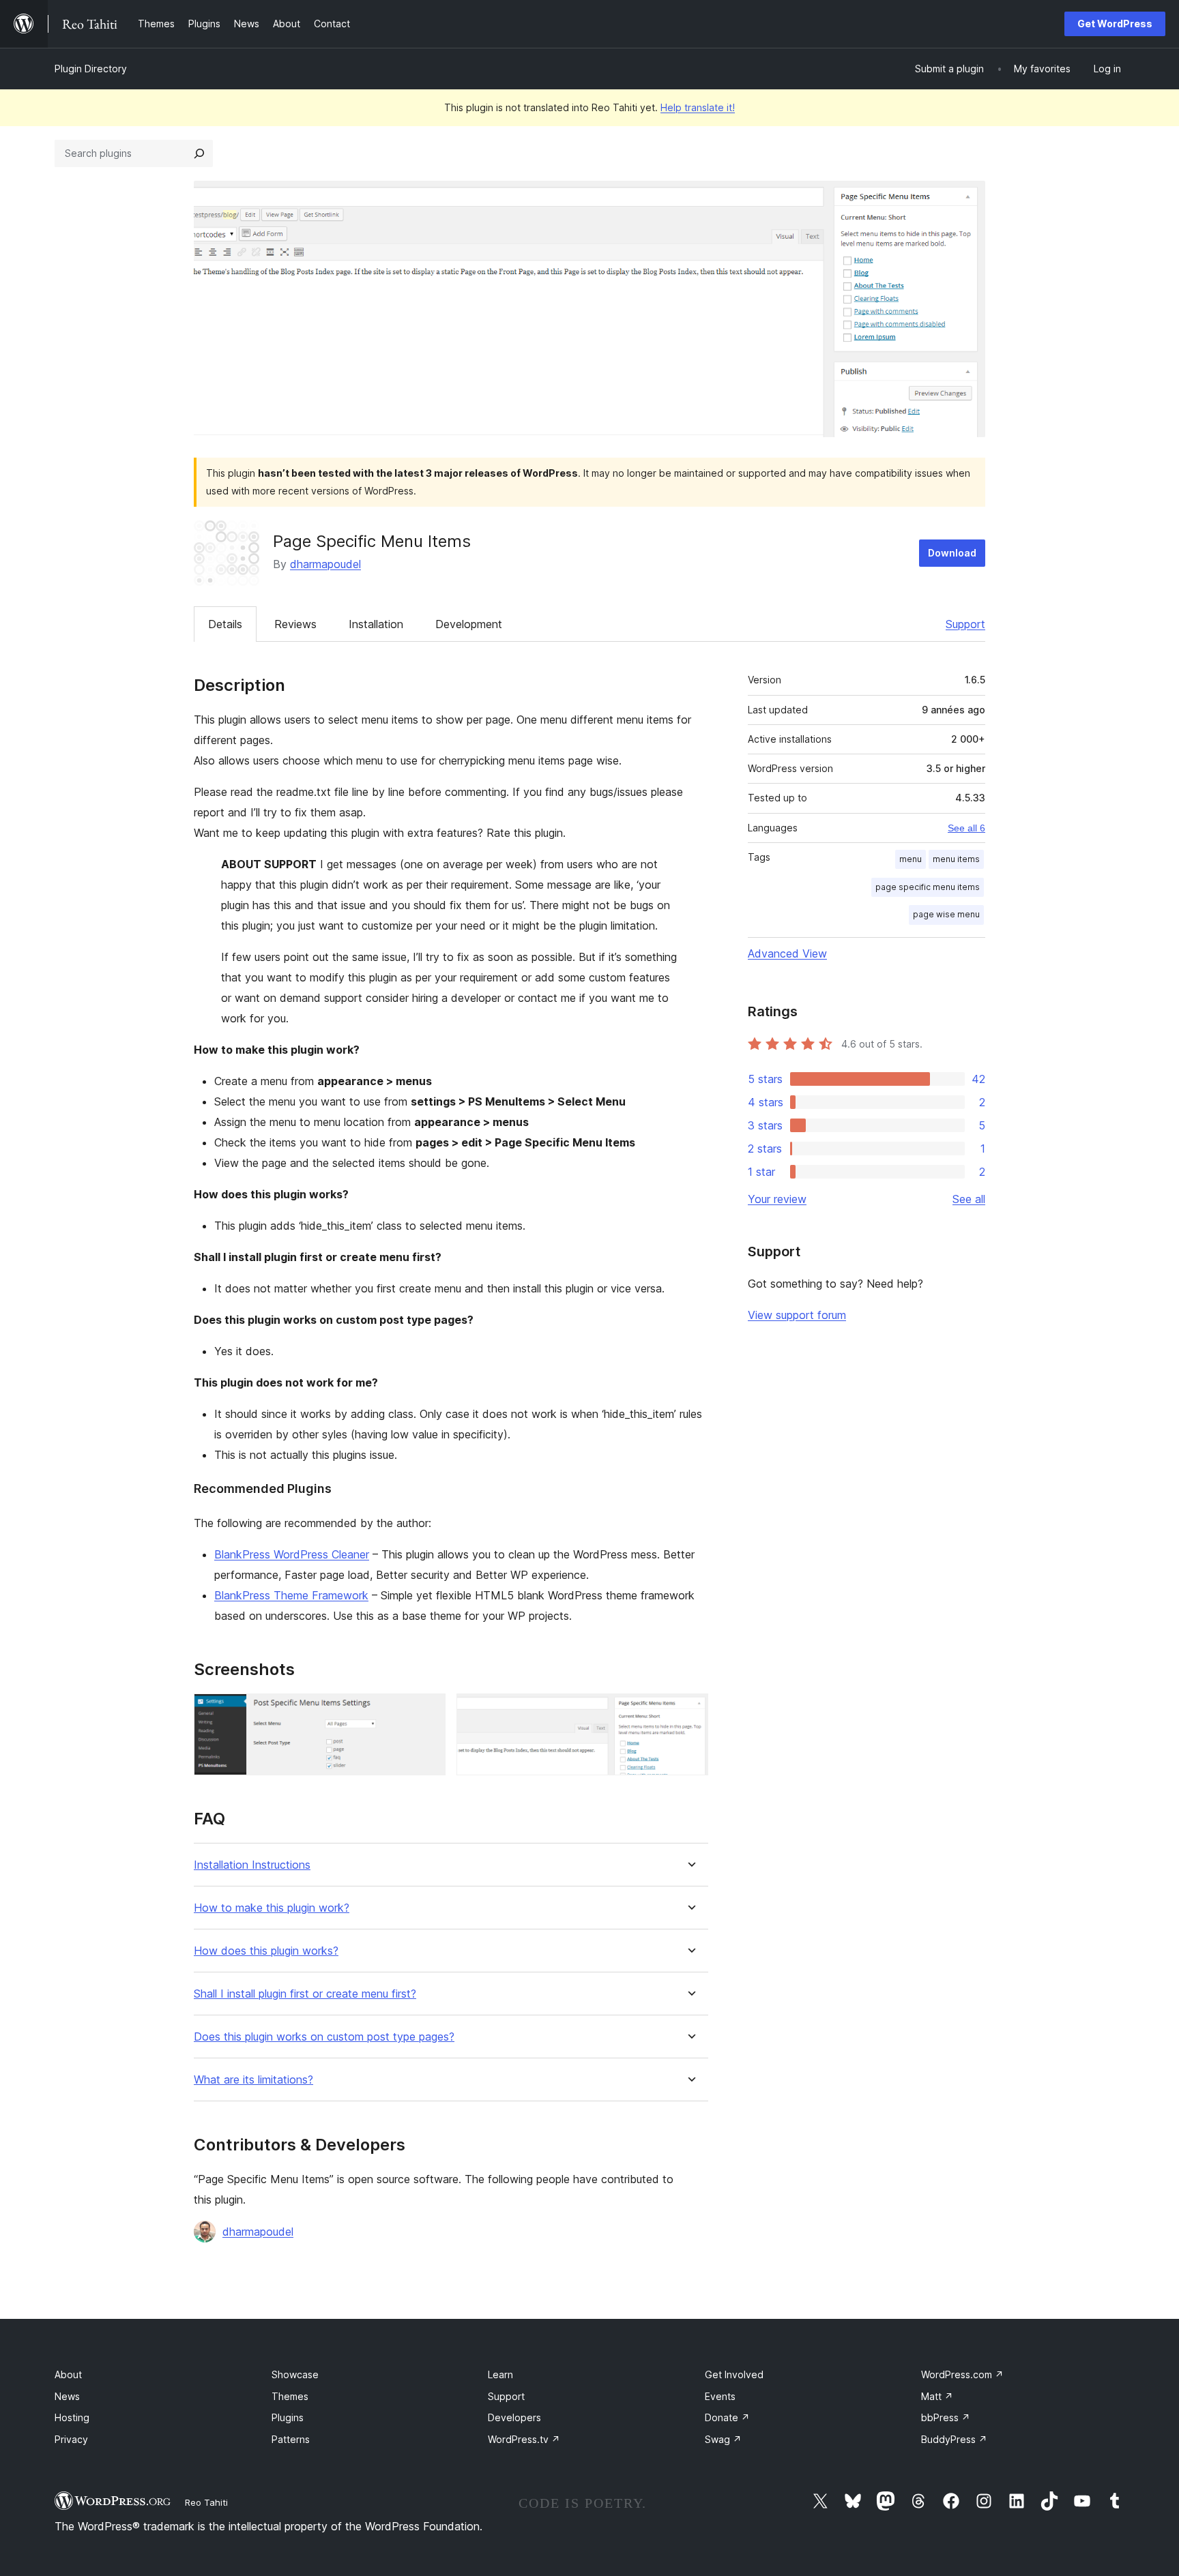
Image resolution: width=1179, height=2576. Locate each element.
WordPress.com (962, 2374)
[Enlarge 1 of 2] (427, 1712)
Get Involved (734, 2374)
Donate (727, 2417)
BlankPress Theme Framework (291, 1595)
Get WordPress (1115, 24)
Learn (500, 2374)
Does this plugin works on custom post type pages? (324, 2037)
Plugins (288, 2417)
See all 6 (966, 828)
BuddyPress (954, 2439)
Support (965, 624)
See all (969, 1199)
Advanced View (787, 953)
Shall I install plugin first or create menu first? (305, 1994)
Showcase (295, 2374)
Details (225, 624)
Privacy (71, 2439)
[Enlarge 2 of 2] (690, 1712)
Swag (723, 2439)
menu (911, 859)
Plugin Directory (91, 69)
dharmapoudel (325, 564)
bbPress (946, 2417)
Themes (290, 2396)
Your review (777, 1199)
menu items (956, 859)
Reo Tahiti (206, 2502)
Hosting (72, 2417)
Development (469, 624)
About (68, 2374)
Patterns (291, 2439)
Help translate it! (698, 107)
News (67, 2396)
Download (952, 553)
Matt (937, 2396)
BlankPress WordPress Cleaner (292, 1554)
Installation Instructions (252, 1865)
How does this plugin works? (266, 1951)
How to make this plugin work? (272, 1908)
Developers (514, 2417)
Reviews (295, 624)
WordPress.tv (524, 2439)
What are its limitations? (253, 2080)
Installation (376, 624)
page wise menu (946, 914)
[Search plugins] (199, 153)
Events (720, 2396)
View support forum (797, 1315)
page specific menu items (928, 887)
